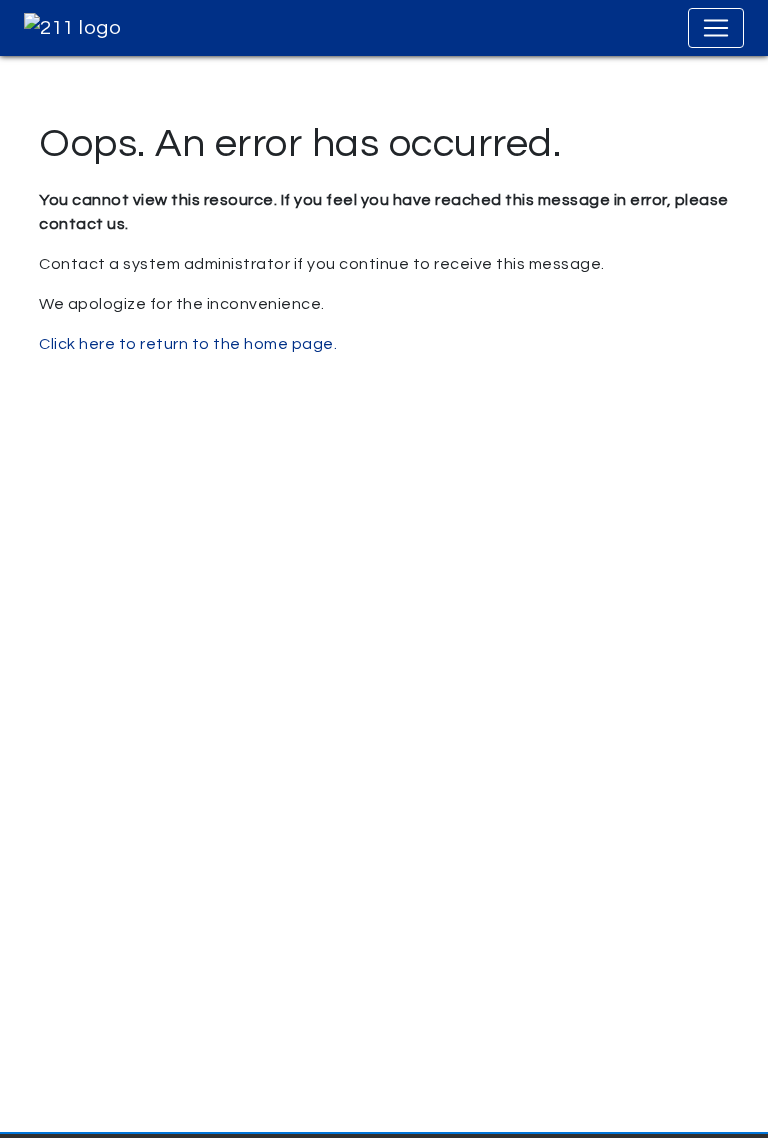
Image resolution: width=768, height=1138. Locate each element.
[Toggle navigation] (716, 28)
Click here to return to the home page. (188, 344)
